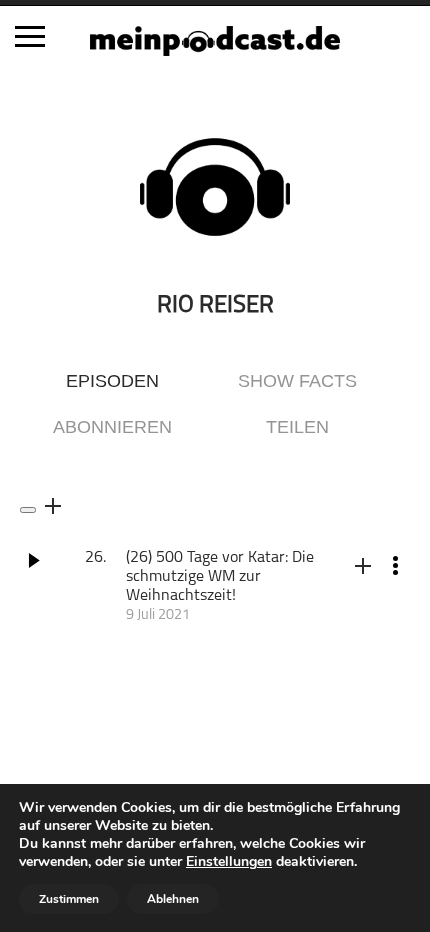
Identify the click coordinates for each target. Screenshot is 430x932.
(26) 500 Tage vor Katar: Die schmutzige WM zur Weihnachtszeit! (220, 577)
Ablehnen (173, 899)
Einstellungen (229, 862)
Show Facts (297, 381)
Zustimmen (69, 899)
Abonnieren (112, 427)
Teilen (297, 427)
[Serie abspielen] (28, 510)
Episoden (112, 381)
